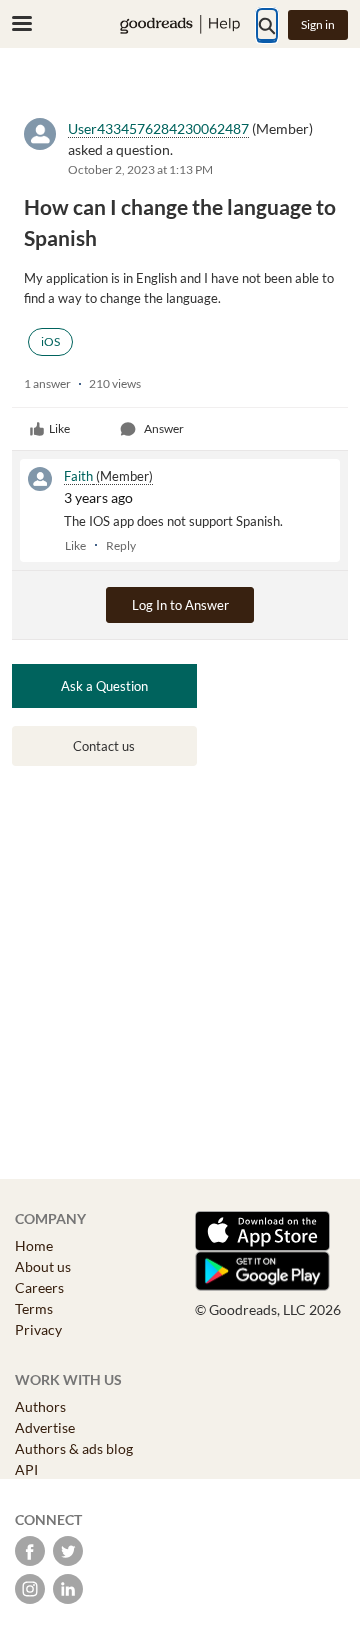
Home (34, 1245)
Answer (164, 428)
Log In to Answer (180, 605)
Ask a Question (104, 686)
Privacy (38, 1329)
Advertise (45, 1427)
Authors (40, 1406)
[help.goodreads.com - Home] (180, 24)
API (26, 1469)
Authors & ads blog (74, 1448)
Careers (39, 1287)
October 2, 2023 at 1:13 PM (140, 169)
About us (43, 1266)
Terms (34, 1308)
